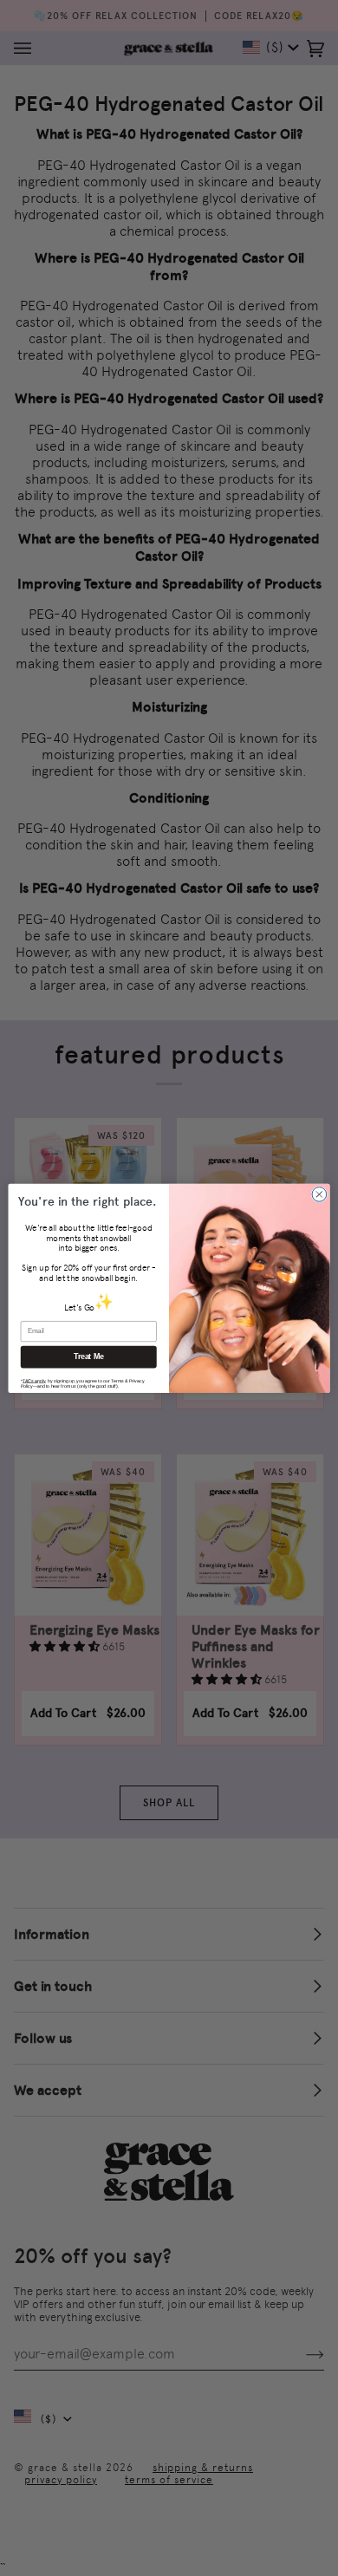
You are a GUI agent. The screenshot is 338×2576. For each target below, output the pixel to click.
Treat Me (89, 1356)
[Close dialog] (319, 1194)
